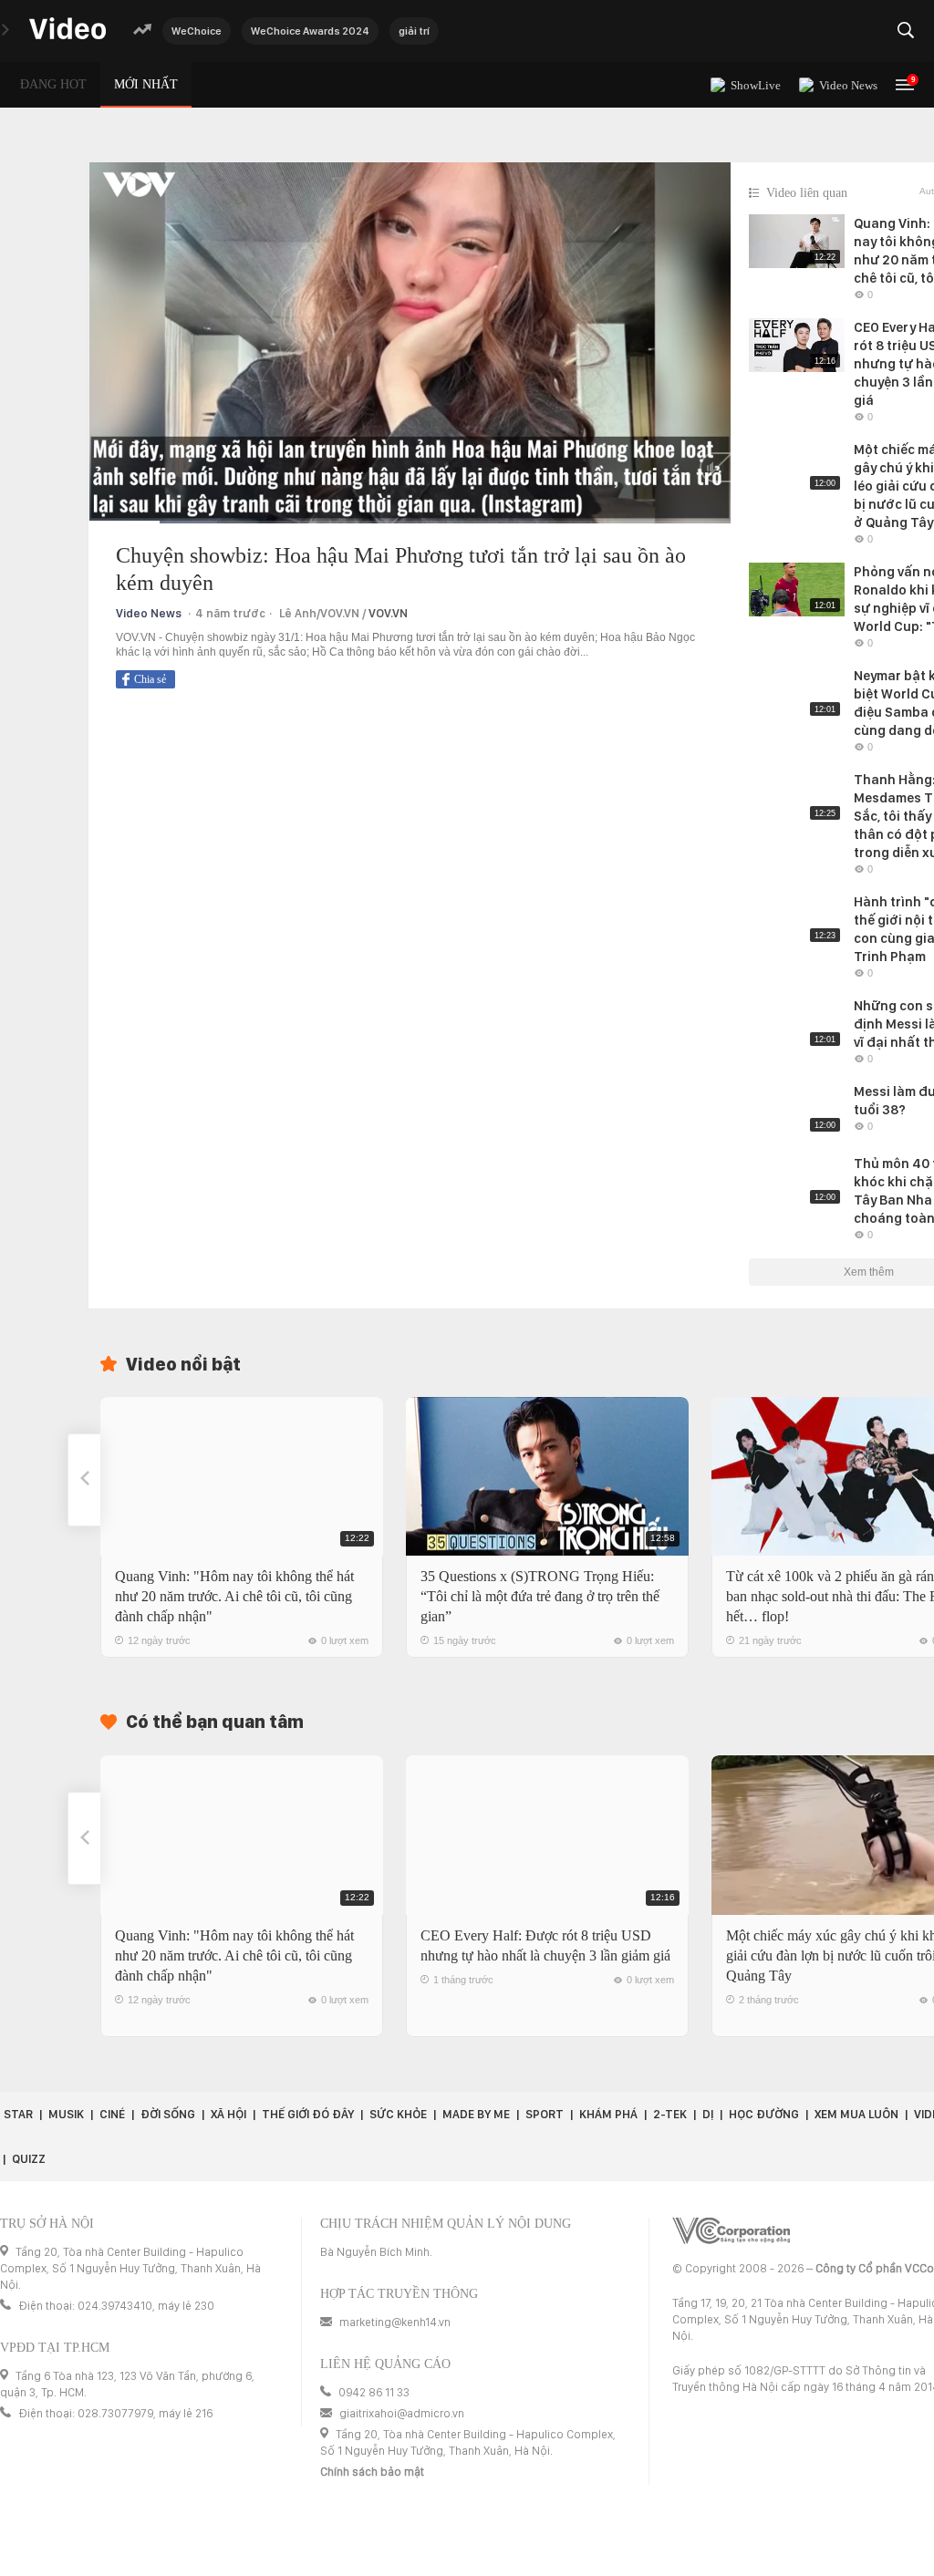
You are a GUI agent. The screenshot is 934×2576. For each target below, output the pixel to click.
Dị (708, 2114)
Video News (149, 613)
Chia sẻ (150, 679)
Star (18, 2114)
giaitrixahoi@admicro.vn (402, 2413)
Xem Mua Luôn (856, 2114)
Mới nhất (146, 84)
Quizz (29, 2159)
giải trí (414, 31)
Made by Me (476, 2114)
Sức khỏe (398, 2114)
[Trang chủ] (67, 30)
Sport (545, 2114)
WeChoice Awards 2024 (310, 31)
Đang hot (53, 84)
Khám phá (608, 2114)
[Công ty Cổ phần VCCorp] (731, 2231)
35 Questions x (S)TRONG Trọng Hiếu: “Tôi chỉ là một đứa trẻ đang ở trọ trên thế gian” (540, 1596)
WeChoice (197, 31)
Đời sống (168, 2114)
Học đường (764, 2114)
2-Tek (670, 2114)
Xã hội (228, 2114)
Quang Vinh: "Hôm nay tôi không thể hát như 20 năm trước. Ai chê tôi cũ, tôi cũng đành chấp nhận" (234, 1596)
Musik (66, 2114)
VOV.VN (388, 613)
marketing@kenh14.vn (395, 2322)
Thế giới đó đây (308, 2114)
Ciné (112, 2114)
